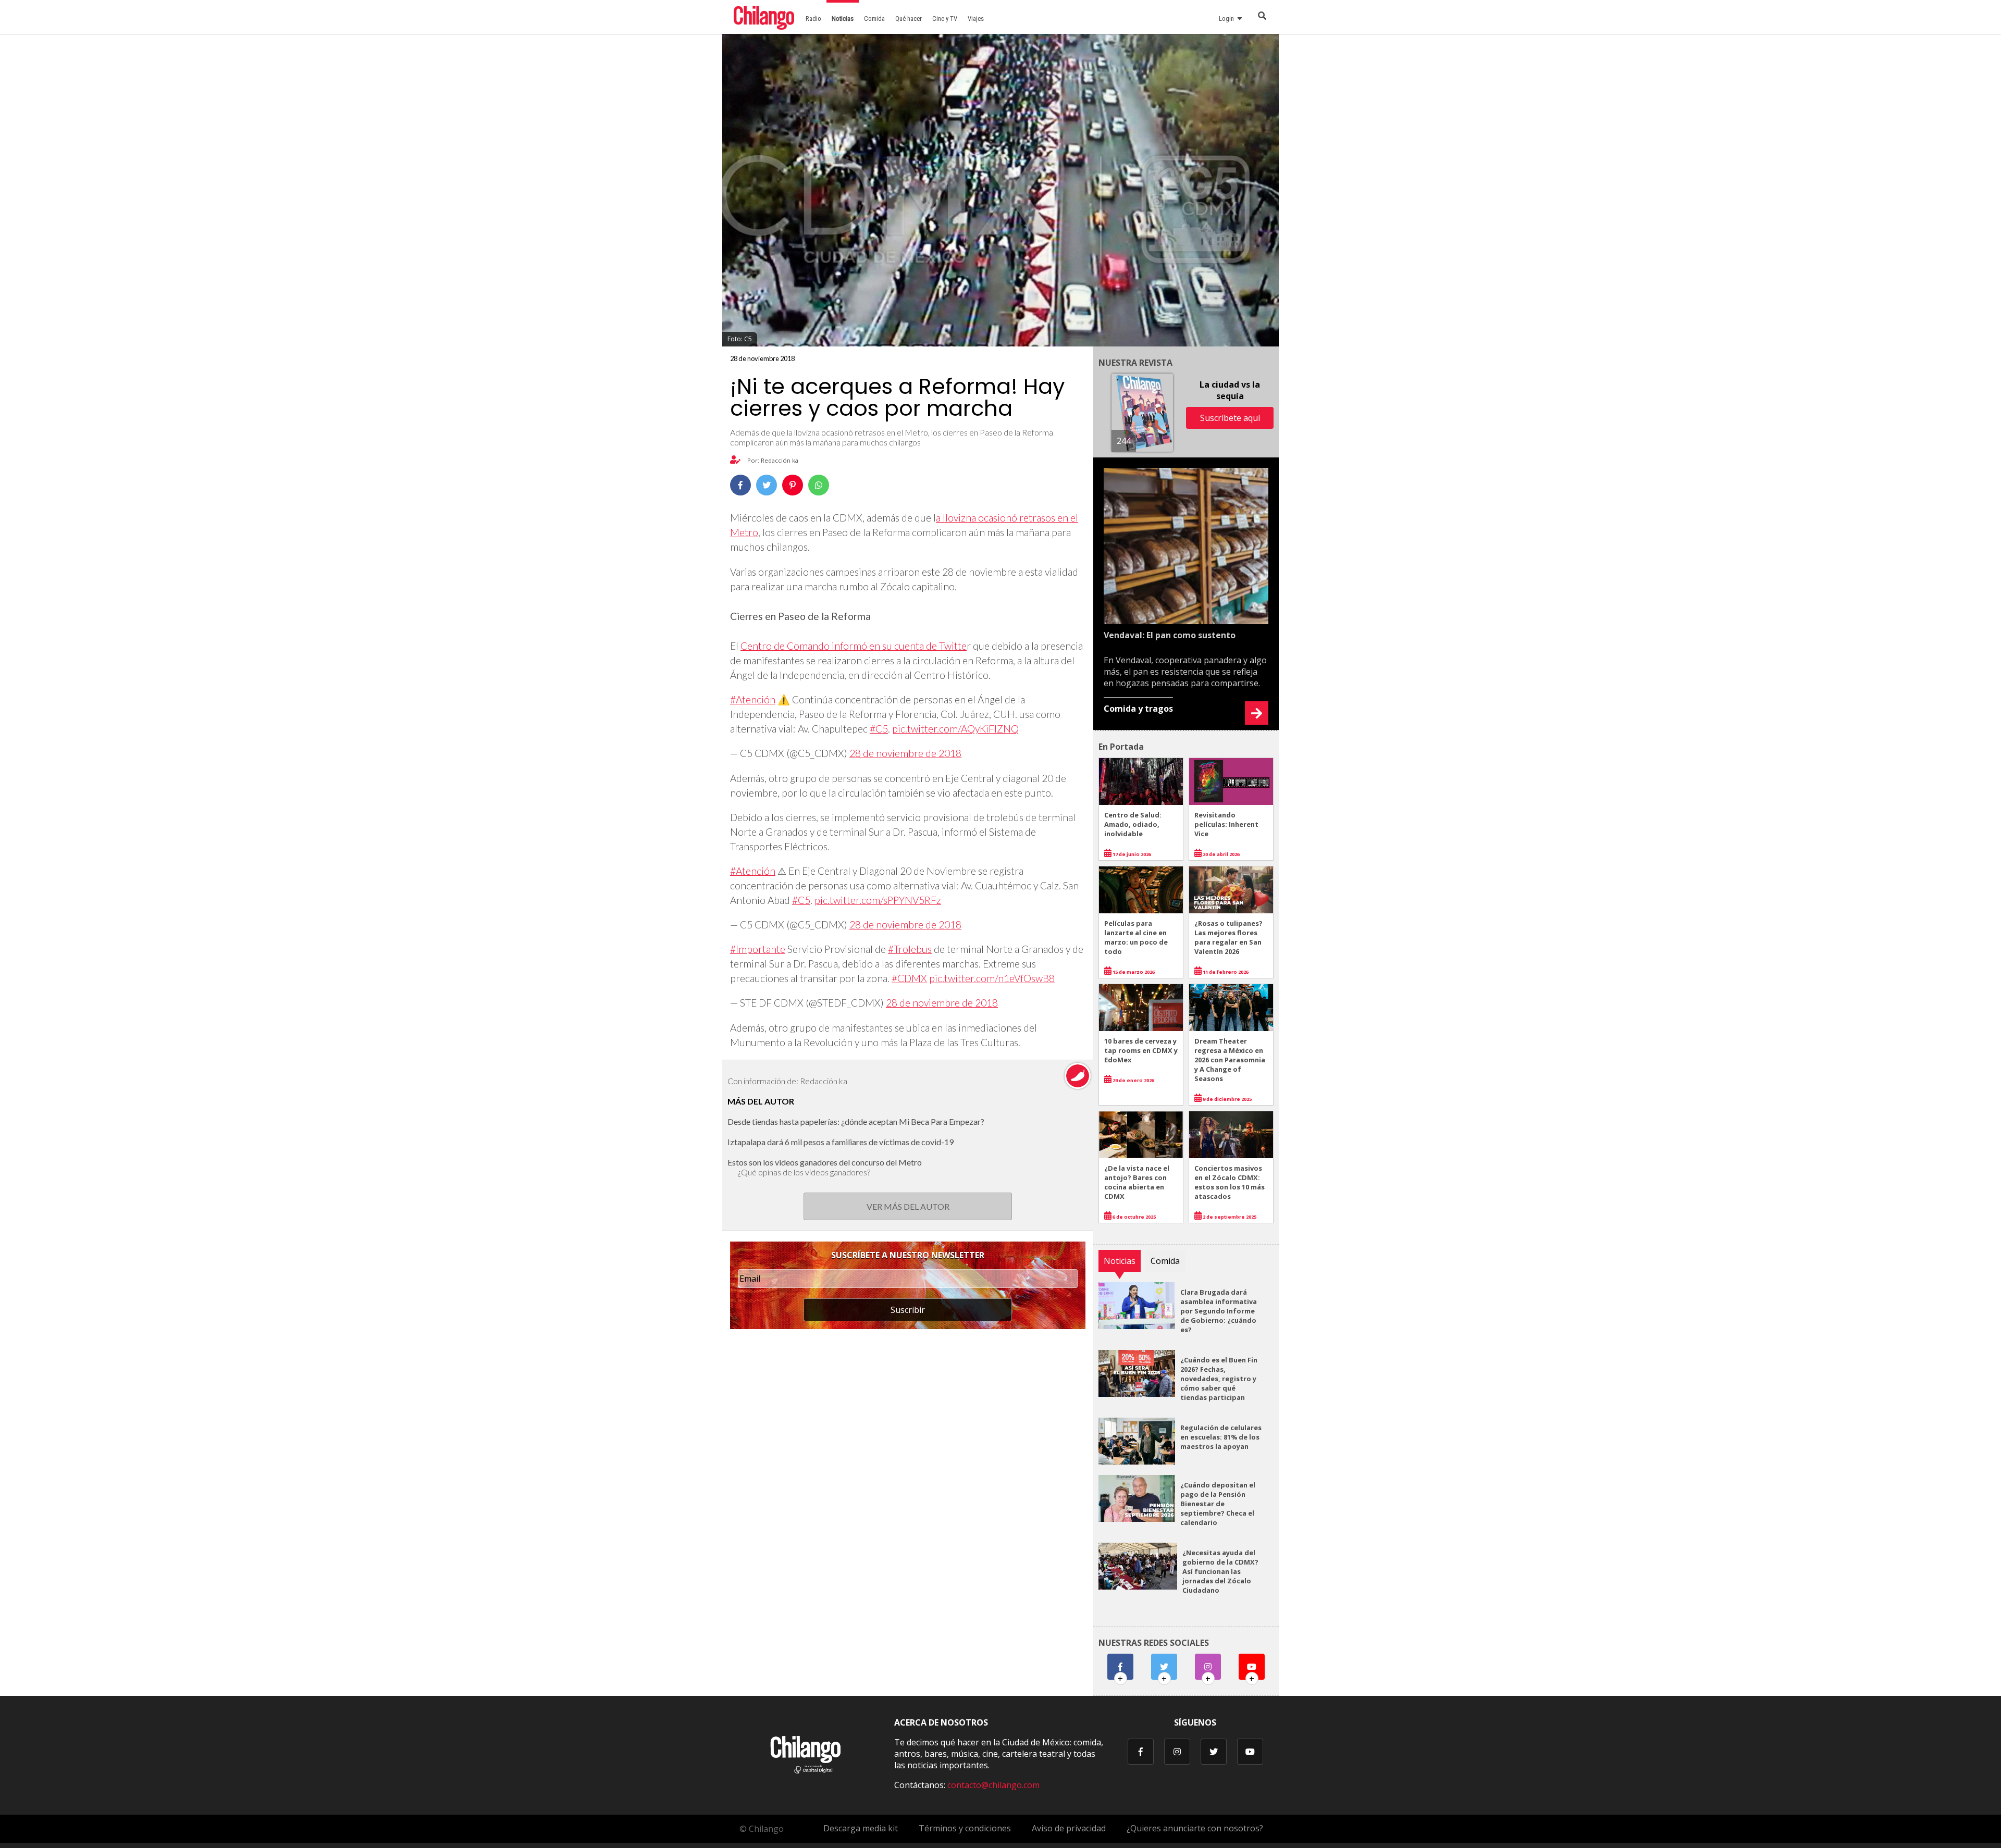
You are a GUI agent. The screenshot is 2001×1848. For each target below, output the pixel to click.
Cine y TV (945, 18)
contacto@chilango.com (993, 1785)
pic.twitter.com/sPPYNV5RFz (878, 900)
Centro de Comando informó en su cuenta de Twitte (854, 646)
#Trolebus (910, 949)
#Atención (753, 699)
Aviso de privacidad (1069, 1828)
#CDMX (909, 978)
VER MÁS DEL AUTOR (908, 1206)
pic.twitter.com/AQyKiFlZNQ (955, 729)
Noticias (843, 18)
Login (1228, 18)
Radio (813, 18)
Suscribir (908, 1310)
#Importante (758, 949)
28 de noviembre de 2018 (905, 753)
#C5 (879, 729)
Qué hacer (909, 18)
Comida (874, 18)
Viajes (976, 18)
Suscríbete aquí (1230, 418)
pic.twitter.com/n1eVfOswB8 (992, 978)
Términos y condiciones (965, 1828)
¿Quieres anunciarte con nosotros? (1195, 1828)
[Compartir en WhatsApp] (819, 485)
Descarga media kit (861, 1828)
